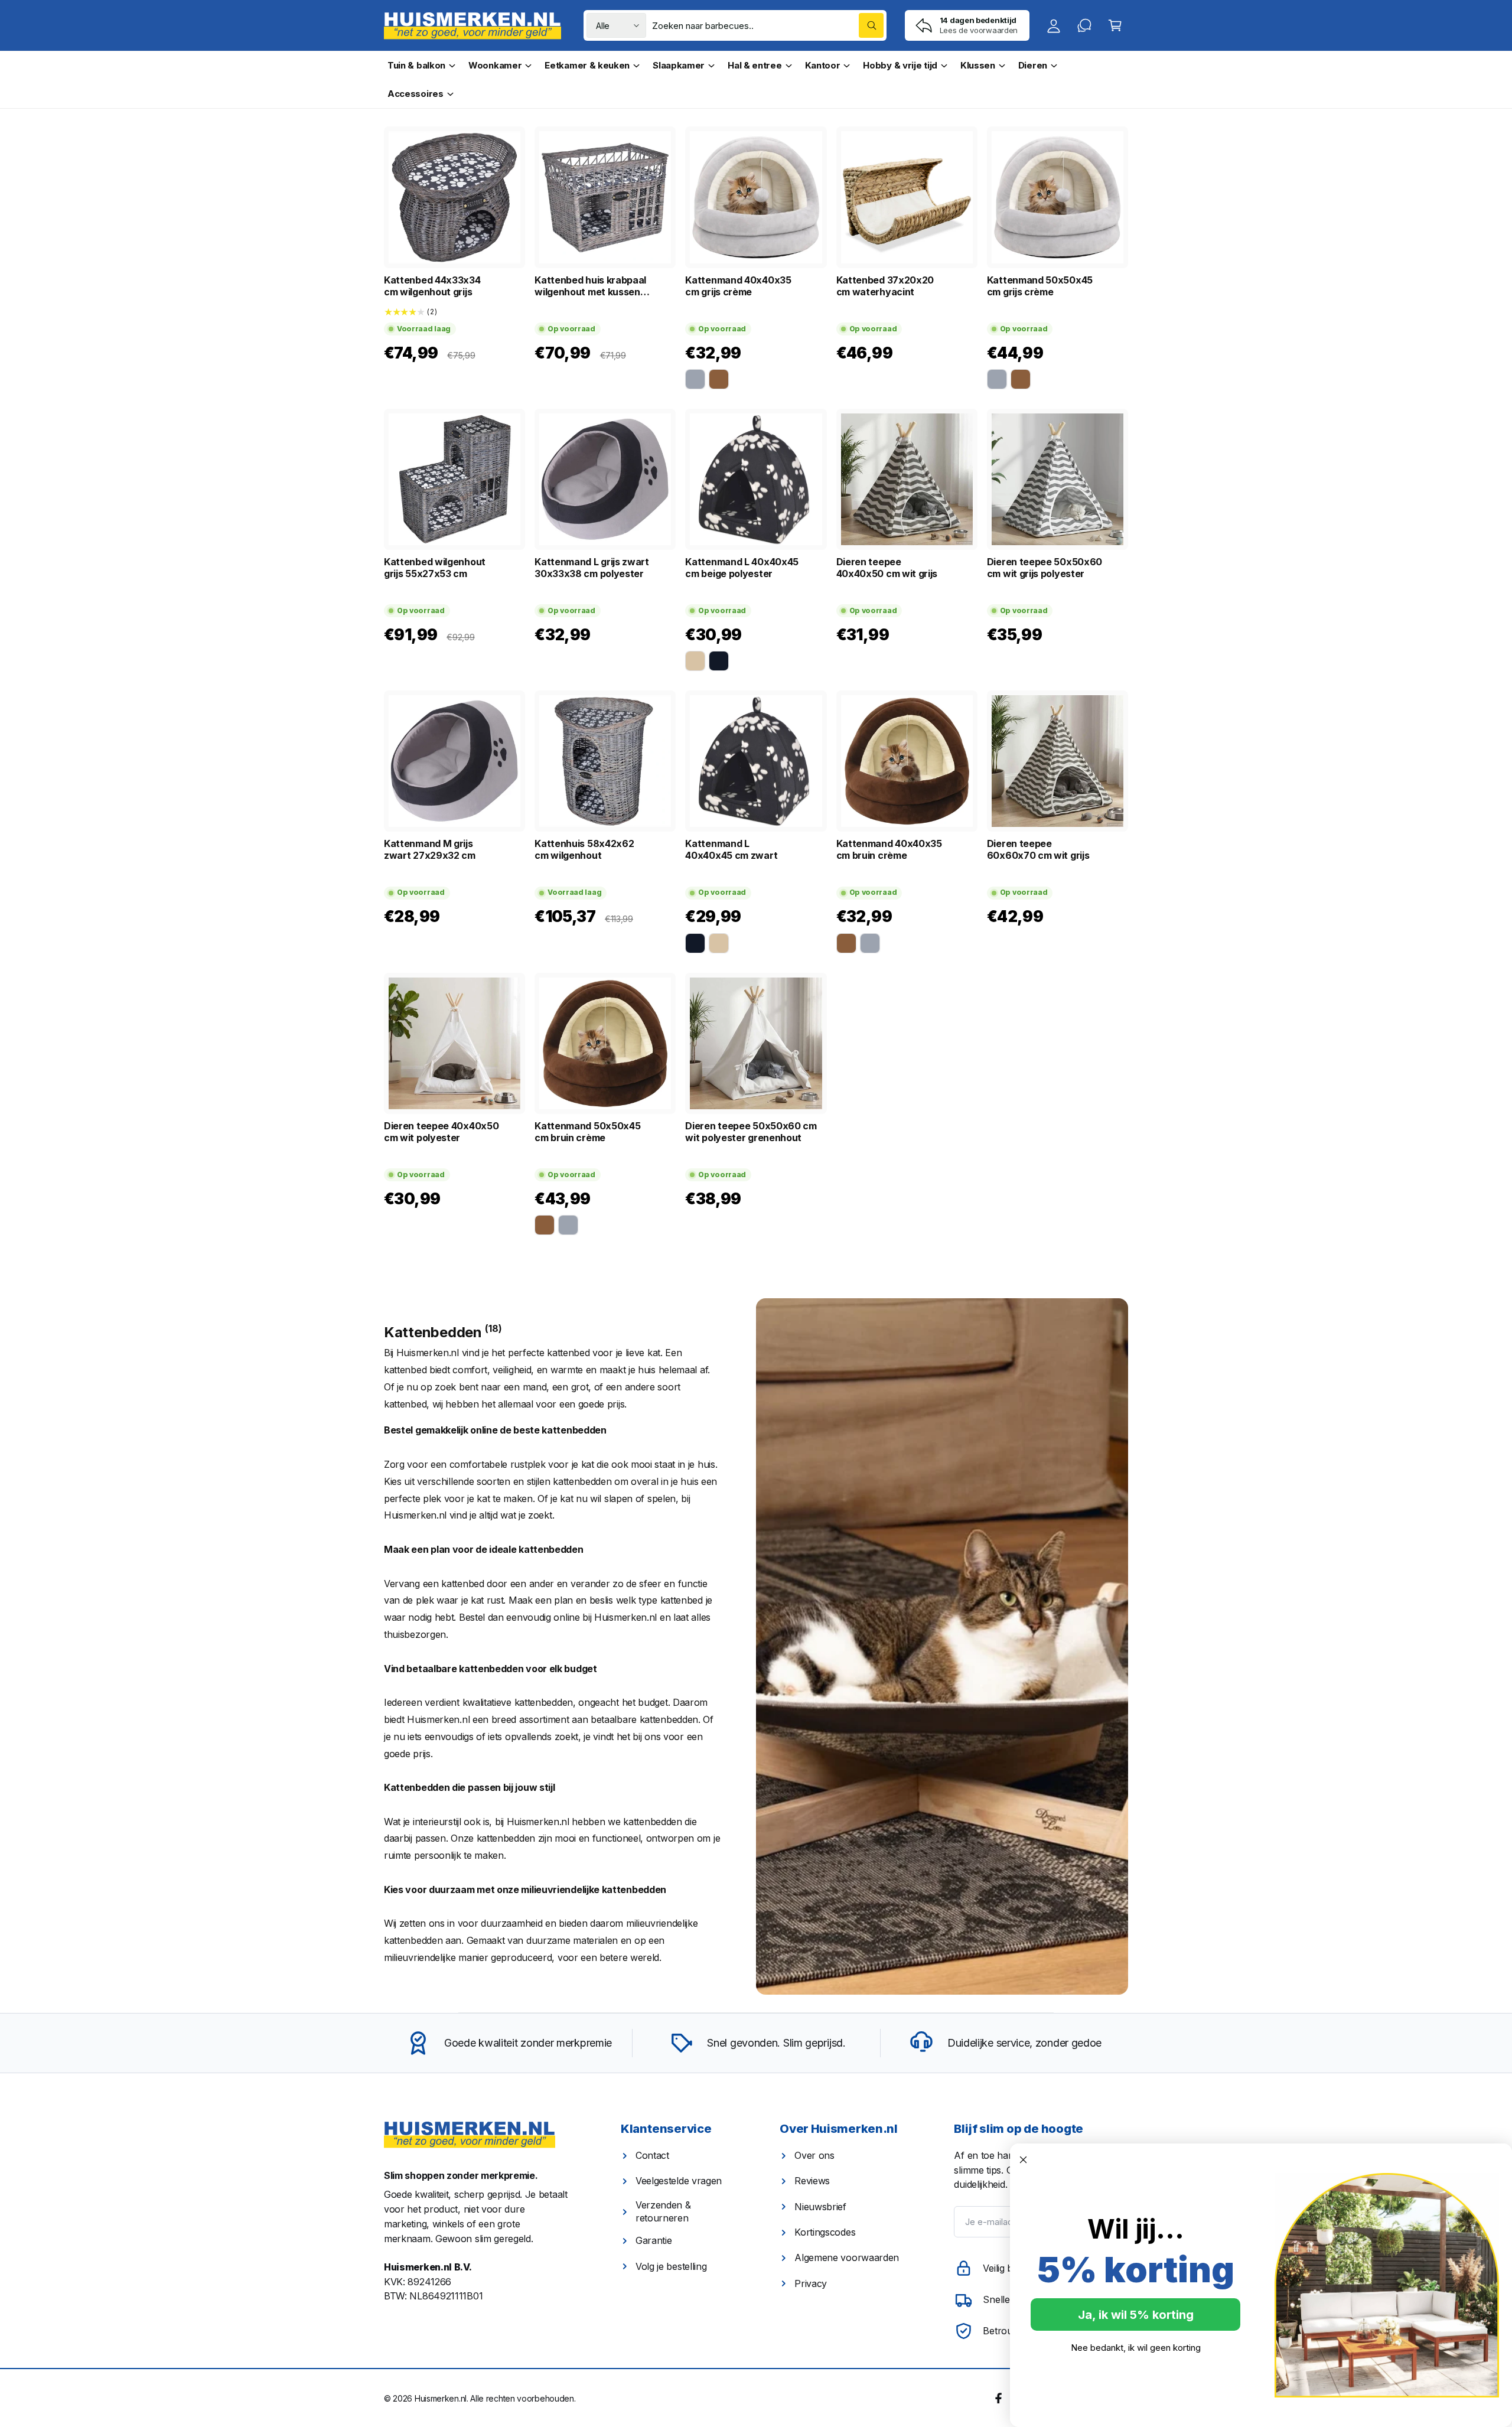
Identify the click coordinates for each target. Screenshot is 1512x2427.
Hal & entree (755, 65)
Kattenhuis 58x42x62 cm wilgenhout (584, 849)
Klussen (978, 65)
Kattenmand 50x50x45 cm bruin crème (587, 1132)
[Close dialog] (1023, 2160)
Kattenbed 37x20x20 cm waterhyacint (885, 286)
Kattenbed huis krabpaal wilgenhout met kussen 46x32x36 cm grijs (590, 286)
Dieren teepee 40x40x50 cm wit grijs (887, 568)
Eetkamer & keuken (587, 65)
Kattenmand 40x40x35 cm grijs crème (738, 286)
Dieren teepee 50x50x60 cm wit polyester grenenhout (751, 1132)
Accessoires (416, 94)
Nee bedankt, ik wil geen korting (1136, 2348)
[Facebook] (999, 2397)
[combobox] (768, 25)
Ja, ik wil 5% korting (1136, 2315)
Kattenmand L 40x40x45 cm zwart (731, 849)
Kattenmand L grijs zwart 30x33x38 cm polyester (592, 568)
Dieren (1033, 65)
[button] (1115, 25)
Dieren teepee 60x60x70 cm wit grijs (1038, 849)
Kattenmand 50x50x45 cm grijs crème (1040, 286)
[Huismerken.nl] (470, 2135)
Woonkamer (495, 65)
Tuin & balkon (416, 65)
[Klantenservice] (1084, 25)
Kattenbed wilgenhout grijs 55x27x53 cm (435, 568)
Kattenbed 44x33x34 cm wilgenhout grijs (432, 286)
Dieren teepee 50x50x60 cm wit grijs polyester (1045, 568)
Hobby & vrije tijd (900, 65)
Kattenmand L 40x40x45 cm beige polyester (742, 568)
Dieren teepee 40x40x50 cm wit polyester (441, 1132)
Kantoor (823, 65)
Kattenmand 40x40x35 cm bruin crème (889, 849)
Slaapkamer (679, 65)
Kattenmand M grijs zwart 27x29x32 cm (430, 849)
